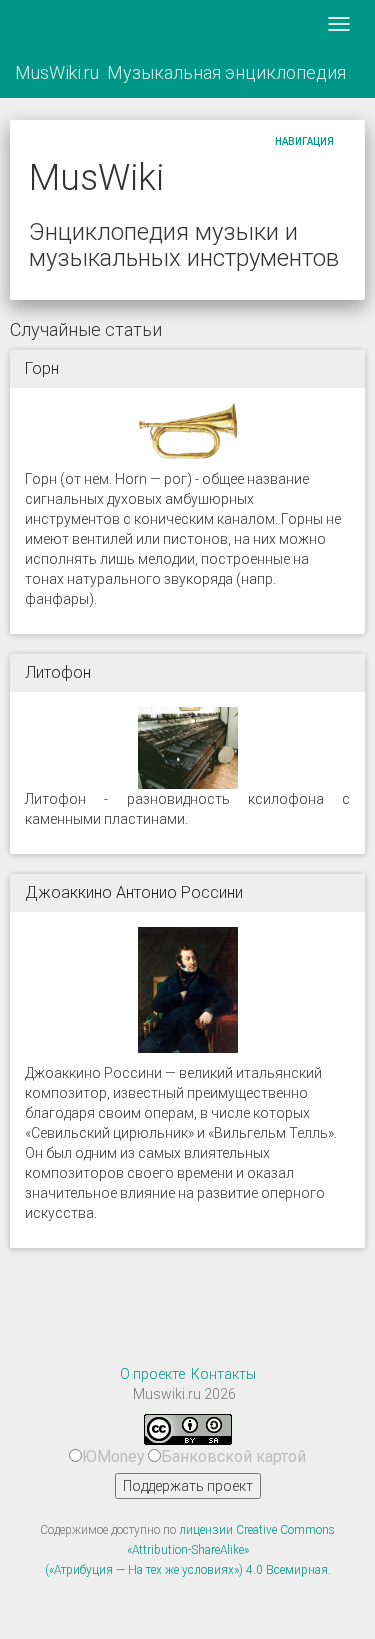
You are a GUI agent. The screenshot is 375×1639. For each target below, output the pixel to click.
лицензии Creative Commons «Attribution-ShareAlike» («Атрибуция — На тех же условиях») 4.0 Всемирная (190, 1550)
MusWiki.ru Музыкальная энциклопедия (180, 72)
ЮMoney (113, 1456)
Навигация (304, 141)
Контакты (223, 1374)
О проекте (152, 1374)
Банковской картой (233, 1456)
